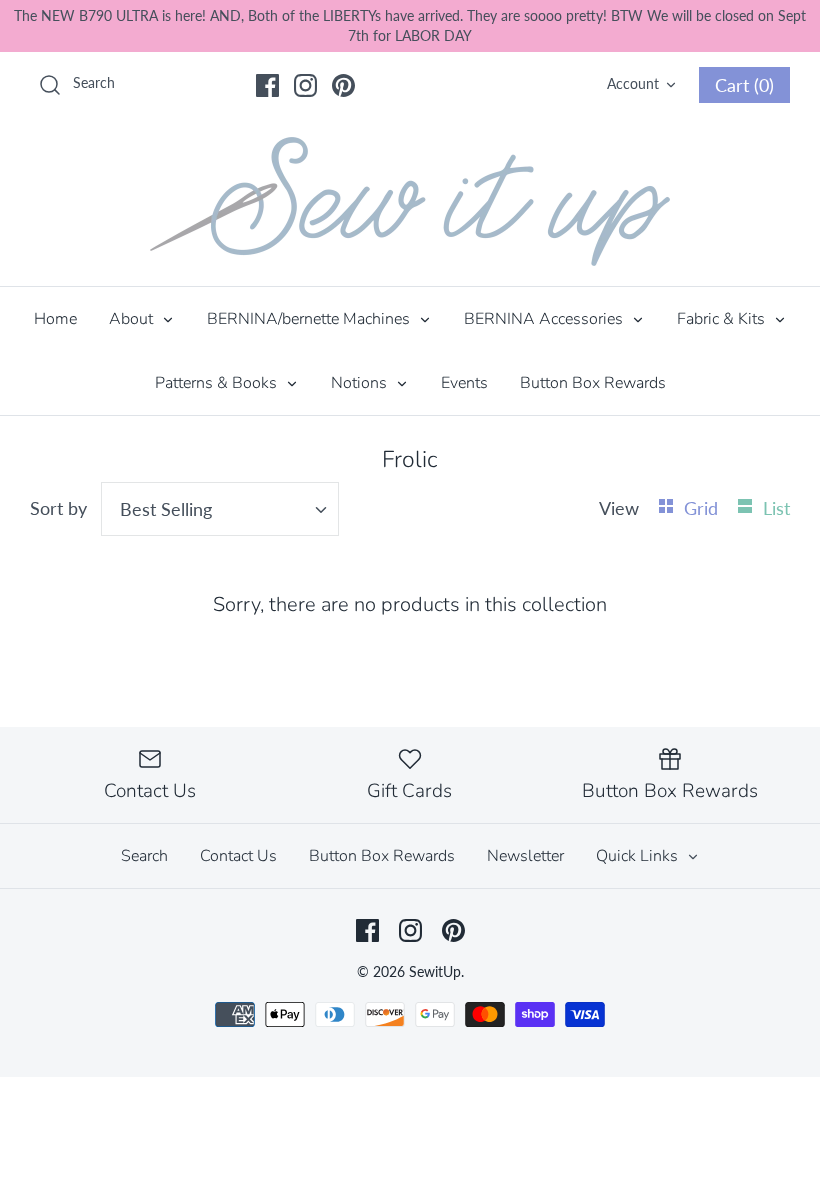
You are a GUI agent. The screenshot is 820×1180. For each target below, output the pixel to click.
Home (55, 319)
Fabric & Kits (723, 319)
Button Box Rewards (593, 383)
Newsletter (525, 856)
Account (633, 83)
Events (464, 383)
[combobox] (220, 509)
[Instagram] (305, 85)
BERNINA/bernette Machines (310, 319)
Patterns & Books (218, 383)
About (133, 319)
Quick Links (639, 856)
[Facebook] (267, 85)
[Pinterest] (343, 85)
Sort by (58, 508)
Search (144, 856)
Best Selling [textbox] (166, 509)
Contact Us (238, 856)
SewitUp (435, 971)
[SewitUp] (410, 201)
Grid (703, 508)
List (776, 508)
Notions (361, 383)
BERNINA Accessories (545, 319)
